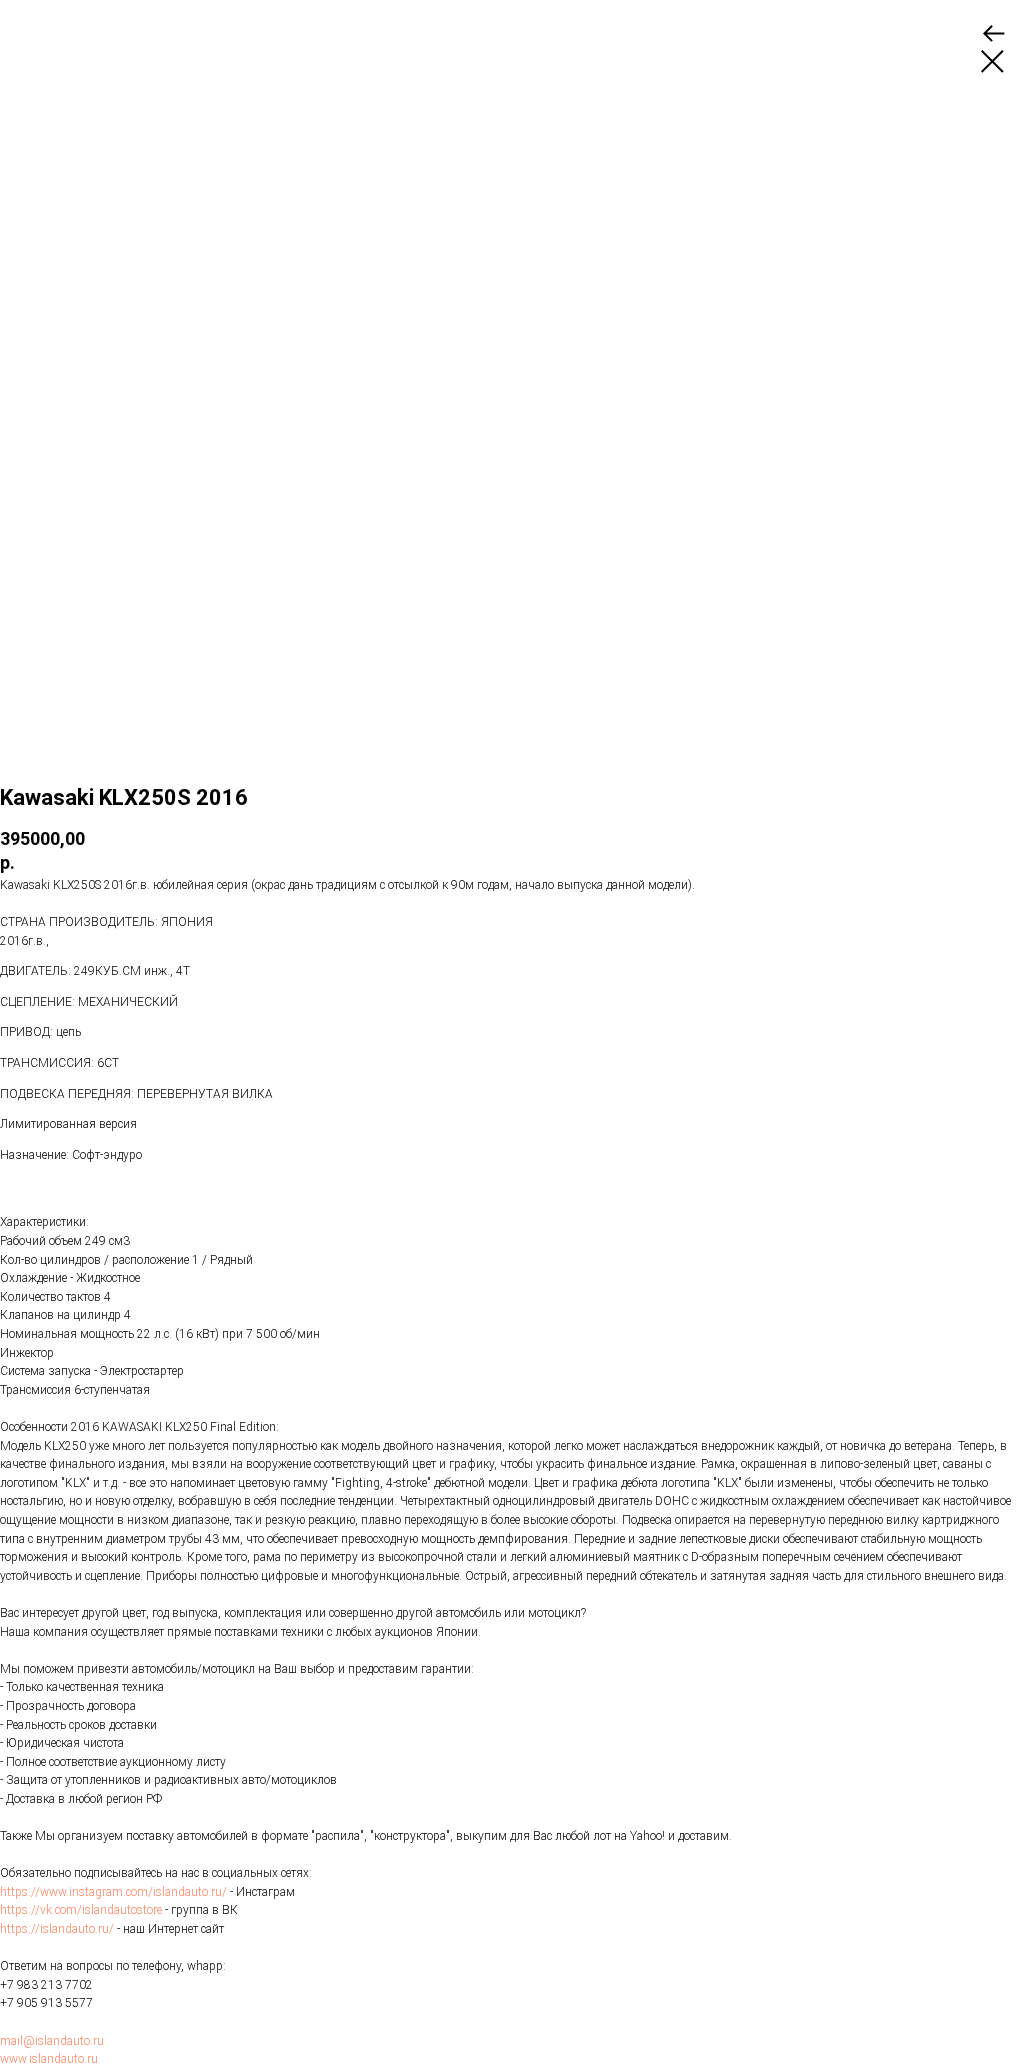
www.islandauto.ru (49, 2059)
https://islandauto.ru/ (57, 1929)
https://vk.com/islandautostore (81, 1910)
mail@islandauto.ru (52, 2041)
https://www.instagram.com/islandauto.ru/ (113, 1892)
